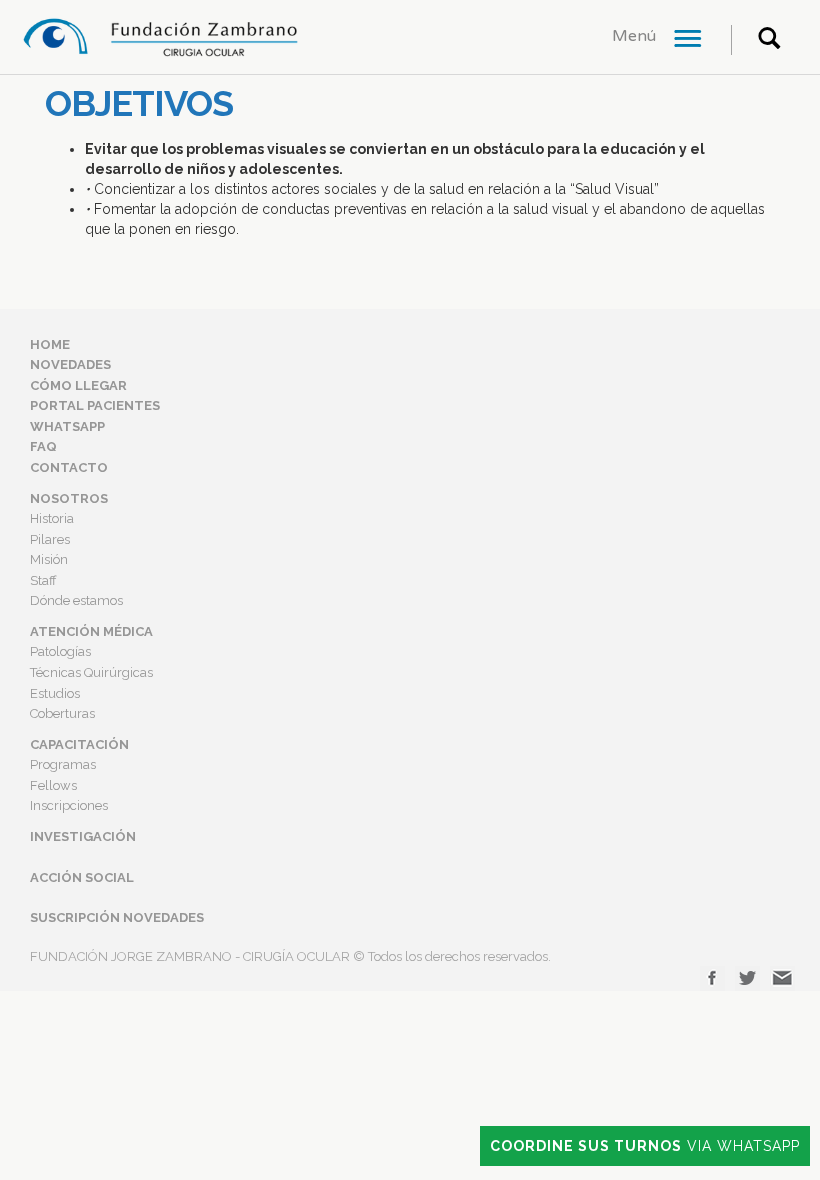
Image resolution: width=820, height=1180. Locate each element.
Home (50, 344)
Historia (52, 518)
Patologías (60, 651)
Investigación (83, 836)
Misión (49, 559)
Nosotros (69, 498)
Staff (43, 580)
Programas (63, 764)
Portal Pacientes (95, 405)
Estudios (55, 693)
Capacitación (79, 744)
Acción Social (82, 877)
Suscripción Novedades (117, 917)
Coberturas (62, 713)
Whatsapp (67, 426)
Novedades (70, 364)
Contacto (69, 467)
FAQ (43, 446)
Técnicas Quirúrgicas (91, 672)
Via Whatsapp (645, 1146)
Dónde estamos (76, 600)
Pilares (50, 539)
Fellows (53, 785)
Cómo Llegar (78, 385)
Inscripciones (69, 805)
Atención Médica (91, 631)
